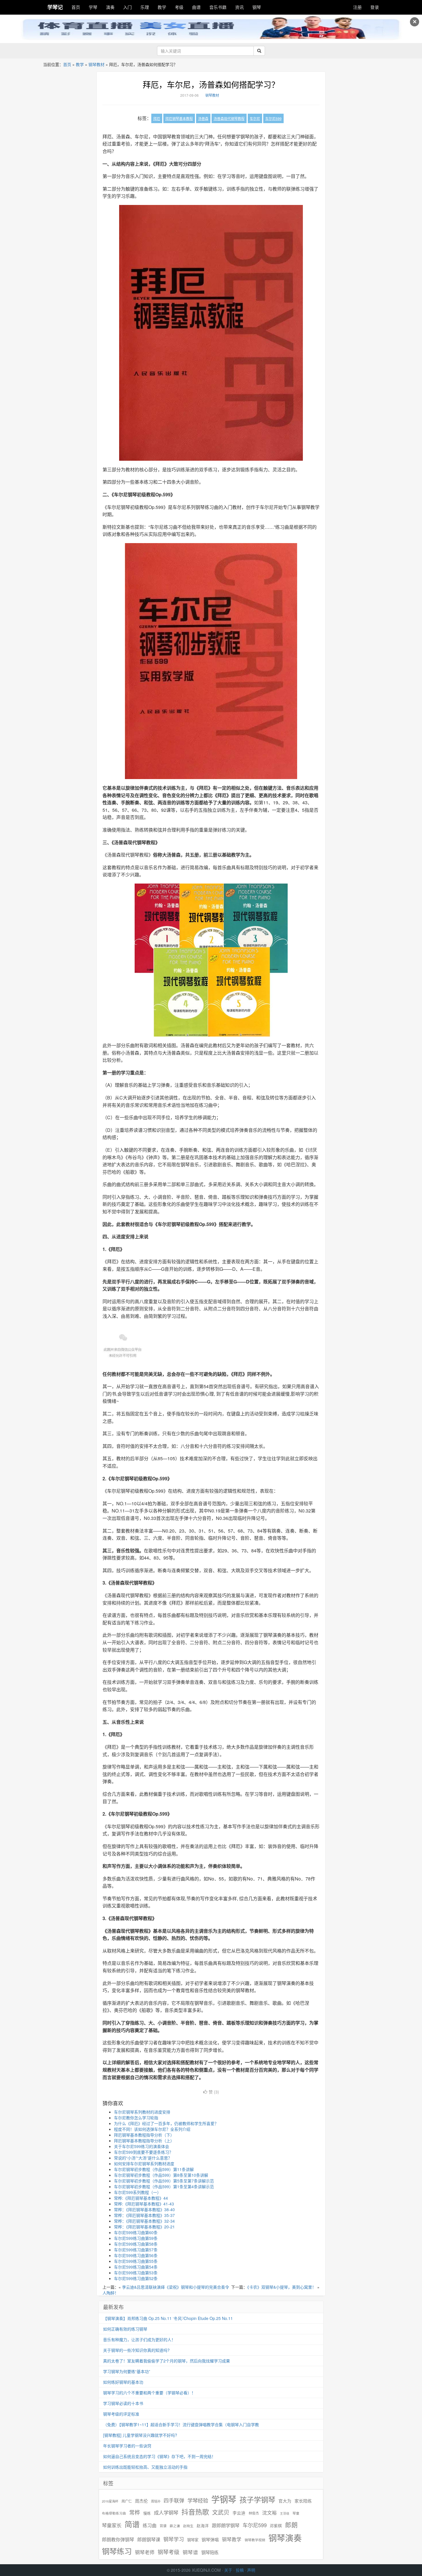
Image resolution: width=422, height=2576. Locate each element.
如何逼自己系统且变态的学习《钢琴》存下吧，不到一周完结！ (159, 2456)
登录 (375, 7)
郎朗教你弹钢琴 (118, 2539)
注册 (357, 7)
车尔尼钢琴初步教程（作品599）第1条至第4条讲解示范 (164, 2186)
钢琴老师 (145, 2552)
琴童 (296, 2513)
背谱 (163, 2526)
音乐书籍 (218, 7)
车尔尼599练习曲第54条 (136, 2267)
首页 (76, 7)
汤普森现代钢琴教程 (229, 118)
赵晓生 (188, 2526)
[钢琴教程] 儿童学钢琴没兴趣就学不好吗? (140, 2435)
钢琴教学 (232, 2539)
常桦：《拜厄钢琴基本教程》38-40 (144, 2209)
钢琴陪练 (210, 2552)
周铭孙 (156, 2501)
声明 (251, 2570)
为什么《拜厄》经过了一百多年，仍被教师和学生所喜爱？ (166, 2123)
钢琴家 (193, 2540)
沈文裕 (269, 2513)
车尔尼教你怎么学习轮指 (136, 2118)
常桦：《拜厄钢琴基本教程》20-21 (144, 2227)
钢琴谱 (190, 2552)
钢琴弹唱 (210, 2539)
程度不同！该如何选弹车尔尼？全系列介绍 (152, 2129)
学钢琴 (224, 2499)
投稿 (240, 2570)
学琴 (93, 7)
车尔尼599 (273, 118)
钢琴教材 (96, 64)
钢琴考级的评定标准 (121, 2414)
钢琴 (257, 7)
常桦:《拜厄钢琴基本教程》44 (141, 2198)
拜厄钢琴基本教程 (179, 118)
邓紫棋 (276, 2526)
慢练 (147, 2513)
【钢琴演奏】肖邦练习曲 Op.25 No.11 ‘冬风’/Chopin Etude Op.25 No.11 (168, 2318)
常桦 (135, 2512)
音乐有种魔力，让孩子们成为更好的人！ (139, 2339)
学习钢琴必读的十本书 (123, 2403)
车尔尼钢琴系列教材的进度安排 (142, 2112)
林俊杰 (254, 2513)
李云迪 (239, 2513)
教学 (162, 7)
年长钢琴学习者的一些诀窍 (127, 2446)
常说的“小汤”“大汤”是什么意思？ (143, 2158)
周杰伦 (141, 2501)
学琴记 (55, 7)
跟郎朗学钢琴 (226, 2525)
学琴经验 (198, 2500)
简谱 (132, 2524)
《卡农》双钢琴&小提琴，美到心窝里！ (282, 2287)
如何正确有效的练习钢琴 (125, 2329)
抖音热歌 (195, 2512)
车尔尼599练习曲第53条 (136, 2273)
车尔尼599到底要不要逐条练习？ (144, 2152)
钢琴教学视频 (255, 2540)
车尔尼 (255, 118)
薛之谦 (175, 2526)
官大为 (285, 2501)
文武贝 (221, 2512)
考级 (179, 7)
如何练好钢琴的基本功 (123, 2382)
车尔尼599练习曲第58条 (136, 2244)
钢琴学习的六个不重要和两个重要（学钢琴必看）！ (149, 2393)
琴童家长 (112, 2525)
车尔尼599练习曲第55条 (136, 2261)
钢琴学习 (174, 2539)
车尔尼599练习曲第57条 (136, 2250)
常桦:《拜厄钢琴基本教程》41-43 (144, 2204)
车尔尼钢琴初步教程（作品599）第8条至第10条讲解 (161, 2175)
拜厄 (157, 118)
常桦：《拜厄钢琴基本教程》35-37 (144, 2215)
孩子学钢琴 (257, 2499)
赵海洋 (203, 2526)
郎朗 (291, 2525)
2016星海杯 (110, 2501)
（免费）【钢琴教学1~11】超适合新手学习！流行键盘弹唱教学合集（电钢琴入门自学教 (181, 2424)
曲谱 (196, 7)
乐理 (145, 7)
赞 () (214, 2092)
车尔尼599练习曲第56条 (136, 2255)
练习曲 (150, 2525)
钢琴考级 (169, 2552)
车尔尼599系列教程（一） (138, 2192)
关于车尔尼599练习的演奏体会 (142, 2146)
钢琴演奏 (285, 2538)
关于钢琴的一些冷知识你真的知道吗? (136, 2350)
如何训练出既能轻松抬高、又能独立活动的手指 (145, 2467)
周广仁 (127, 2501)
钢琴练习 (117, 2551)
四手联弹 (174, 2500)
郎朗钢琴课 (149, 2539)
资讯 (239, 7)
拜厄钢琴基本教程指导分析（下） (144, 2135)
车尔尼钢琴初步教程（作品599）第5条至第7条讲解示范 (164, 2181)
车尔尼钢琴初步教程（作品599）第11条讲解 (154, 2169)
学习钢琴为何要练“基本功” (127, 2371)
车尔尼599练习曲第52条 (136, 2278)
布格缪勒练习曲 (114, 2513)
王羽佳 (285, 2513)
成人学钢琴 (166, 2513)
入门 (127, 7)
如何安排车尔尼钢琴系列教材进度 (144, 2164)
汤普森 (203, 118)
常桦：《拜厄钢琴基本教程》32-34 (144, 2221)
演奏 (110, 7)
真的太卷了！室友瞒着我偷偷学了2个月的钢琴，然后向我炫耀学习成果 (167, 2361)
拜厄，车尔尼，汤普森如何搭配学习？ (211, 84)
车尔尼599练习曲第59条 (136, 2238)
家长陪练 (303, 2501)
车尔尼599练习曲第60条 (136, 2232)
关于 (228, 2570)
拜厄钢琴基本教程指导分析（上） (144, 2141)
